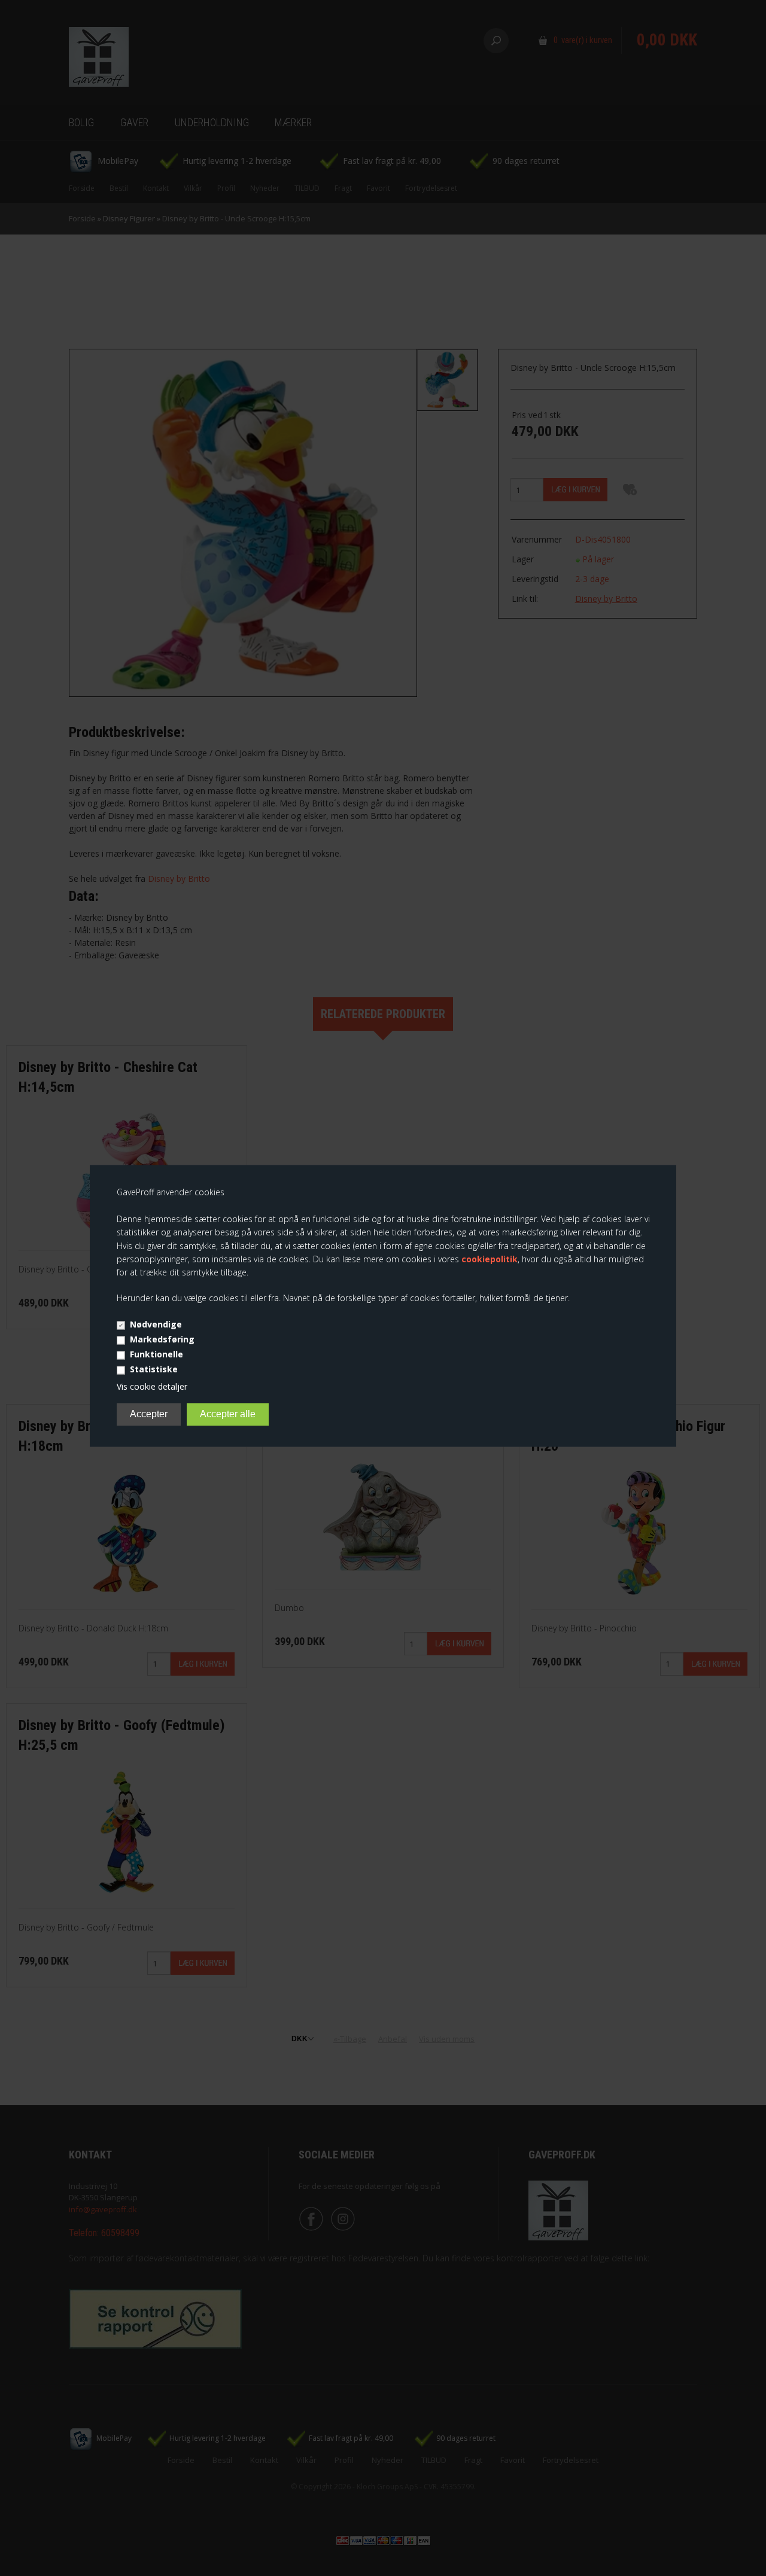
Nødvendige (156, 1325)
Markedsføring (162, 1340)
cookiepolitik (490, 1259)
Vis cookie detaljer (152, 1387)
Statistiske (154, 1370)
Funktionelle (156, 1355)
